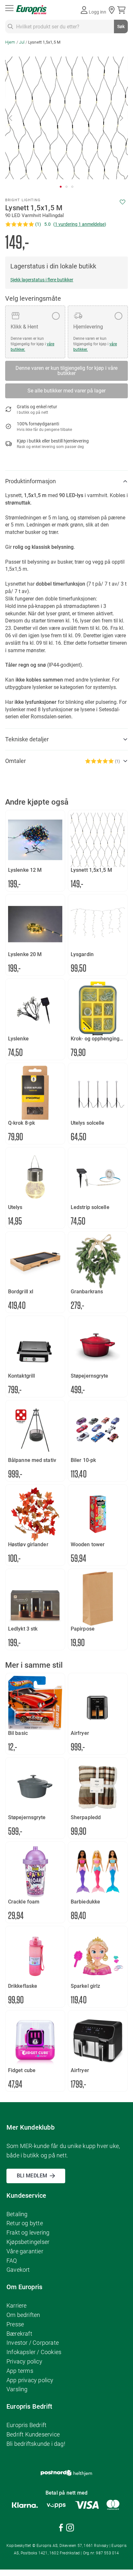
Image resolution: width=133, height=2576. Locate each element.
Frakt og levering (28, 2232)
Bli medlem (32, 2176)
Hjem (10, 42)
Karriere (17, 2305)
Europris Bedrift (26, 2425)
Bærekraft (19, 2334)
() (80, 224)
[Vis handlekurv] (123, 10)
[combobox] (66, 26)
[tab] (66, 481)
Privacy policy (24, 2361)
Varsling (17, 2389)
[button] (11, 118)
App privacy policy (30, 2380)
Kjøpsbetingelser (28, 2242)
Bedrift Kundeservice (33, 2434)
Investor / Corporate (33, 2343)
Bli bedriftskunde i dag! (36, 2444)
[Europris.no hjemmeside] (31, 10)
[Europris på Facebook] (61, 2529)
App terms (20, 2371)
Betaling (17, 2214)
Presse (15, 2324)
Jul (22, 42)
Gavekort (18, 2270)
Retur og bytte (25, 2223)
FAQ (12, 2261)
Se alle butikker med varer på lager (66, 391)
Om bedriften (23, 2315)
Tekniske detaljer (27, 739)
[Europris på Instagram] (70, 2529)
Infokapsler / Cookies (34, 2352)
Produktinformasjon (31, 481)
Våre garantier (25, 2251)
